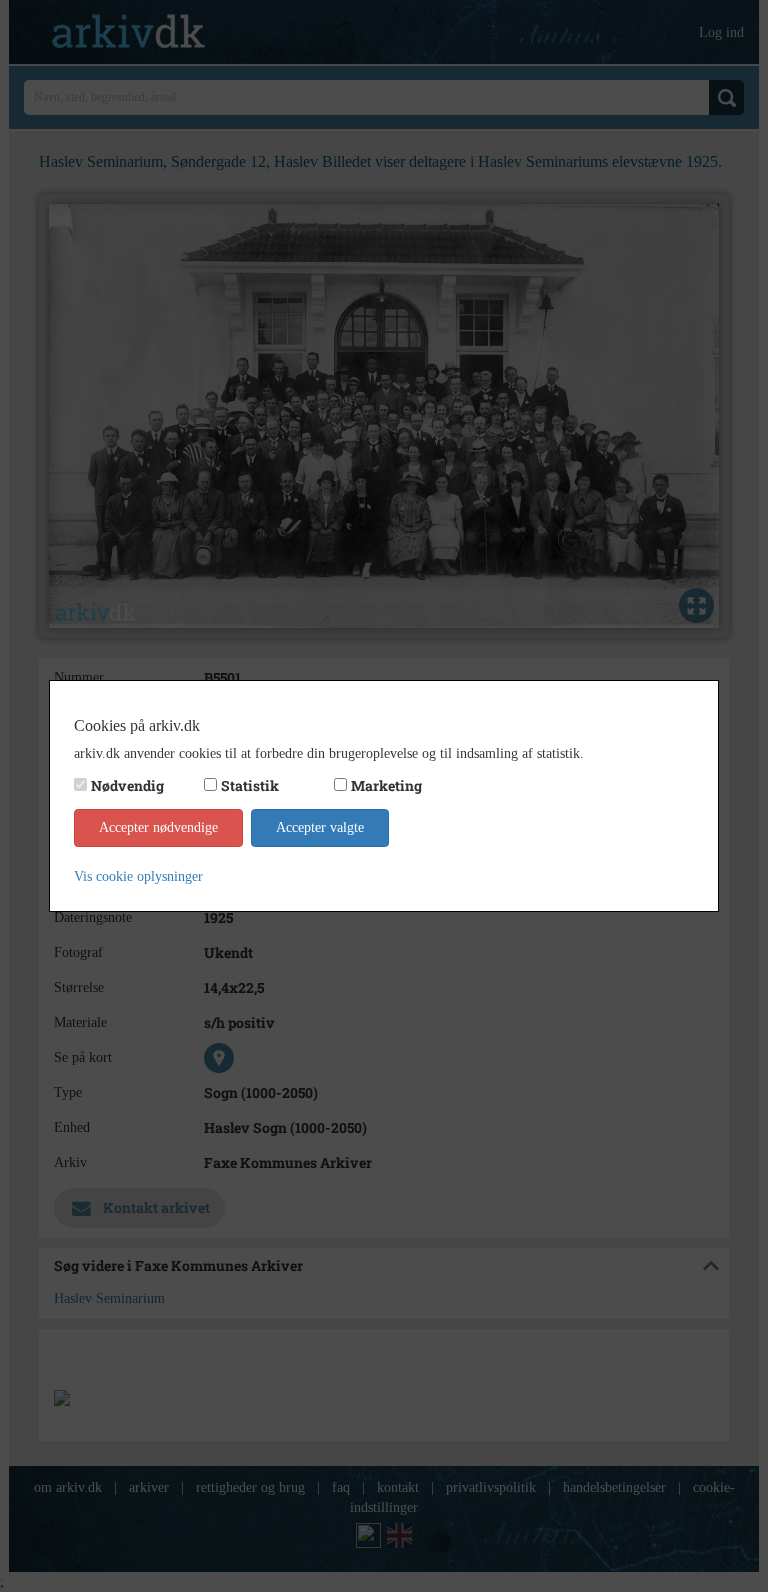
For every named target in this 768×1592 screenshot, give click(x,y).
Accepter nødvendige (158, 827)
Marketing (386, 785)
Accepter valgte (320, 827)
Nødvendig (127, 785)
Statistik (250, 785)
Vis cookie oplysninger (138, 876)
